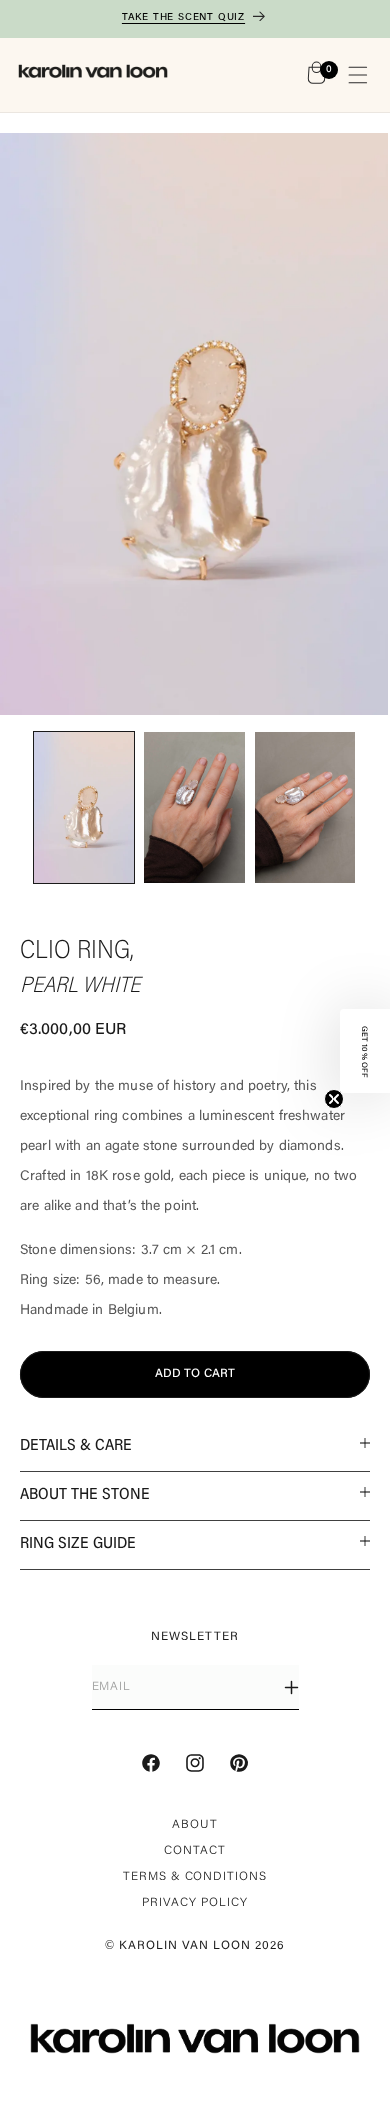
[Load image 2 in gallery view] (194, 807)
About (195, 1825)
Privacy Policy (194, 1903)
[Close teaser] (334, 1099)
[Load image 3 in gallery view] (305, 807)
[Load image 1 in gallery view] (84, 807)
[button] (358, 75)
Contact (195, 1851)
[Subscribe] (291, 1687)
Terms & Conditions (195, 1877)
